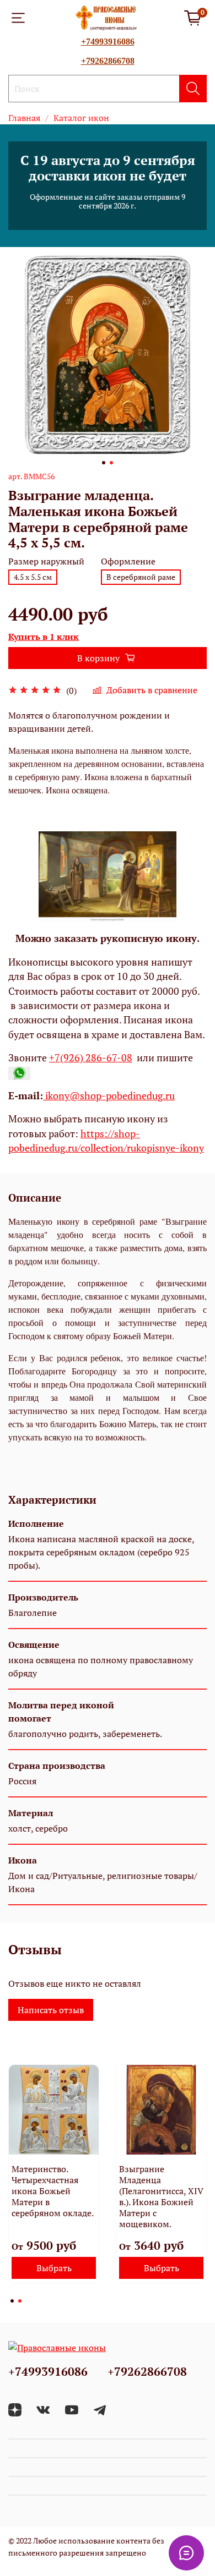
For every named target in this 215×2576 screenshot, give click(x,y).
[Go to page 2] (20, 2301)
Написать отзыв (51, 2010)
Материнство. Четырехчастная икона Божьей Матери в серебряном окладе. (53, 2191)
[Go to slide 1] (104, 463)
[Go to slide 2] (111, 463)
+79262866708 (108, 61)
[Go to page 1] (12, 2301)
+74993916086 (108, 42)
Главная (24, 118)
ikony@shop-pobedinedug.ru (109, 1096)
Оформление (128, 561)
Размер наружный (46, 561)
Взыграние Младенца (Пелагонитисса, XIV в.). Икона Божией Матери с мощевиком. (161, 2196)
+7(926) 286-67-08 (91, 1058)
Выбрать (54, 2268)
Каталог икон (81, 118)
